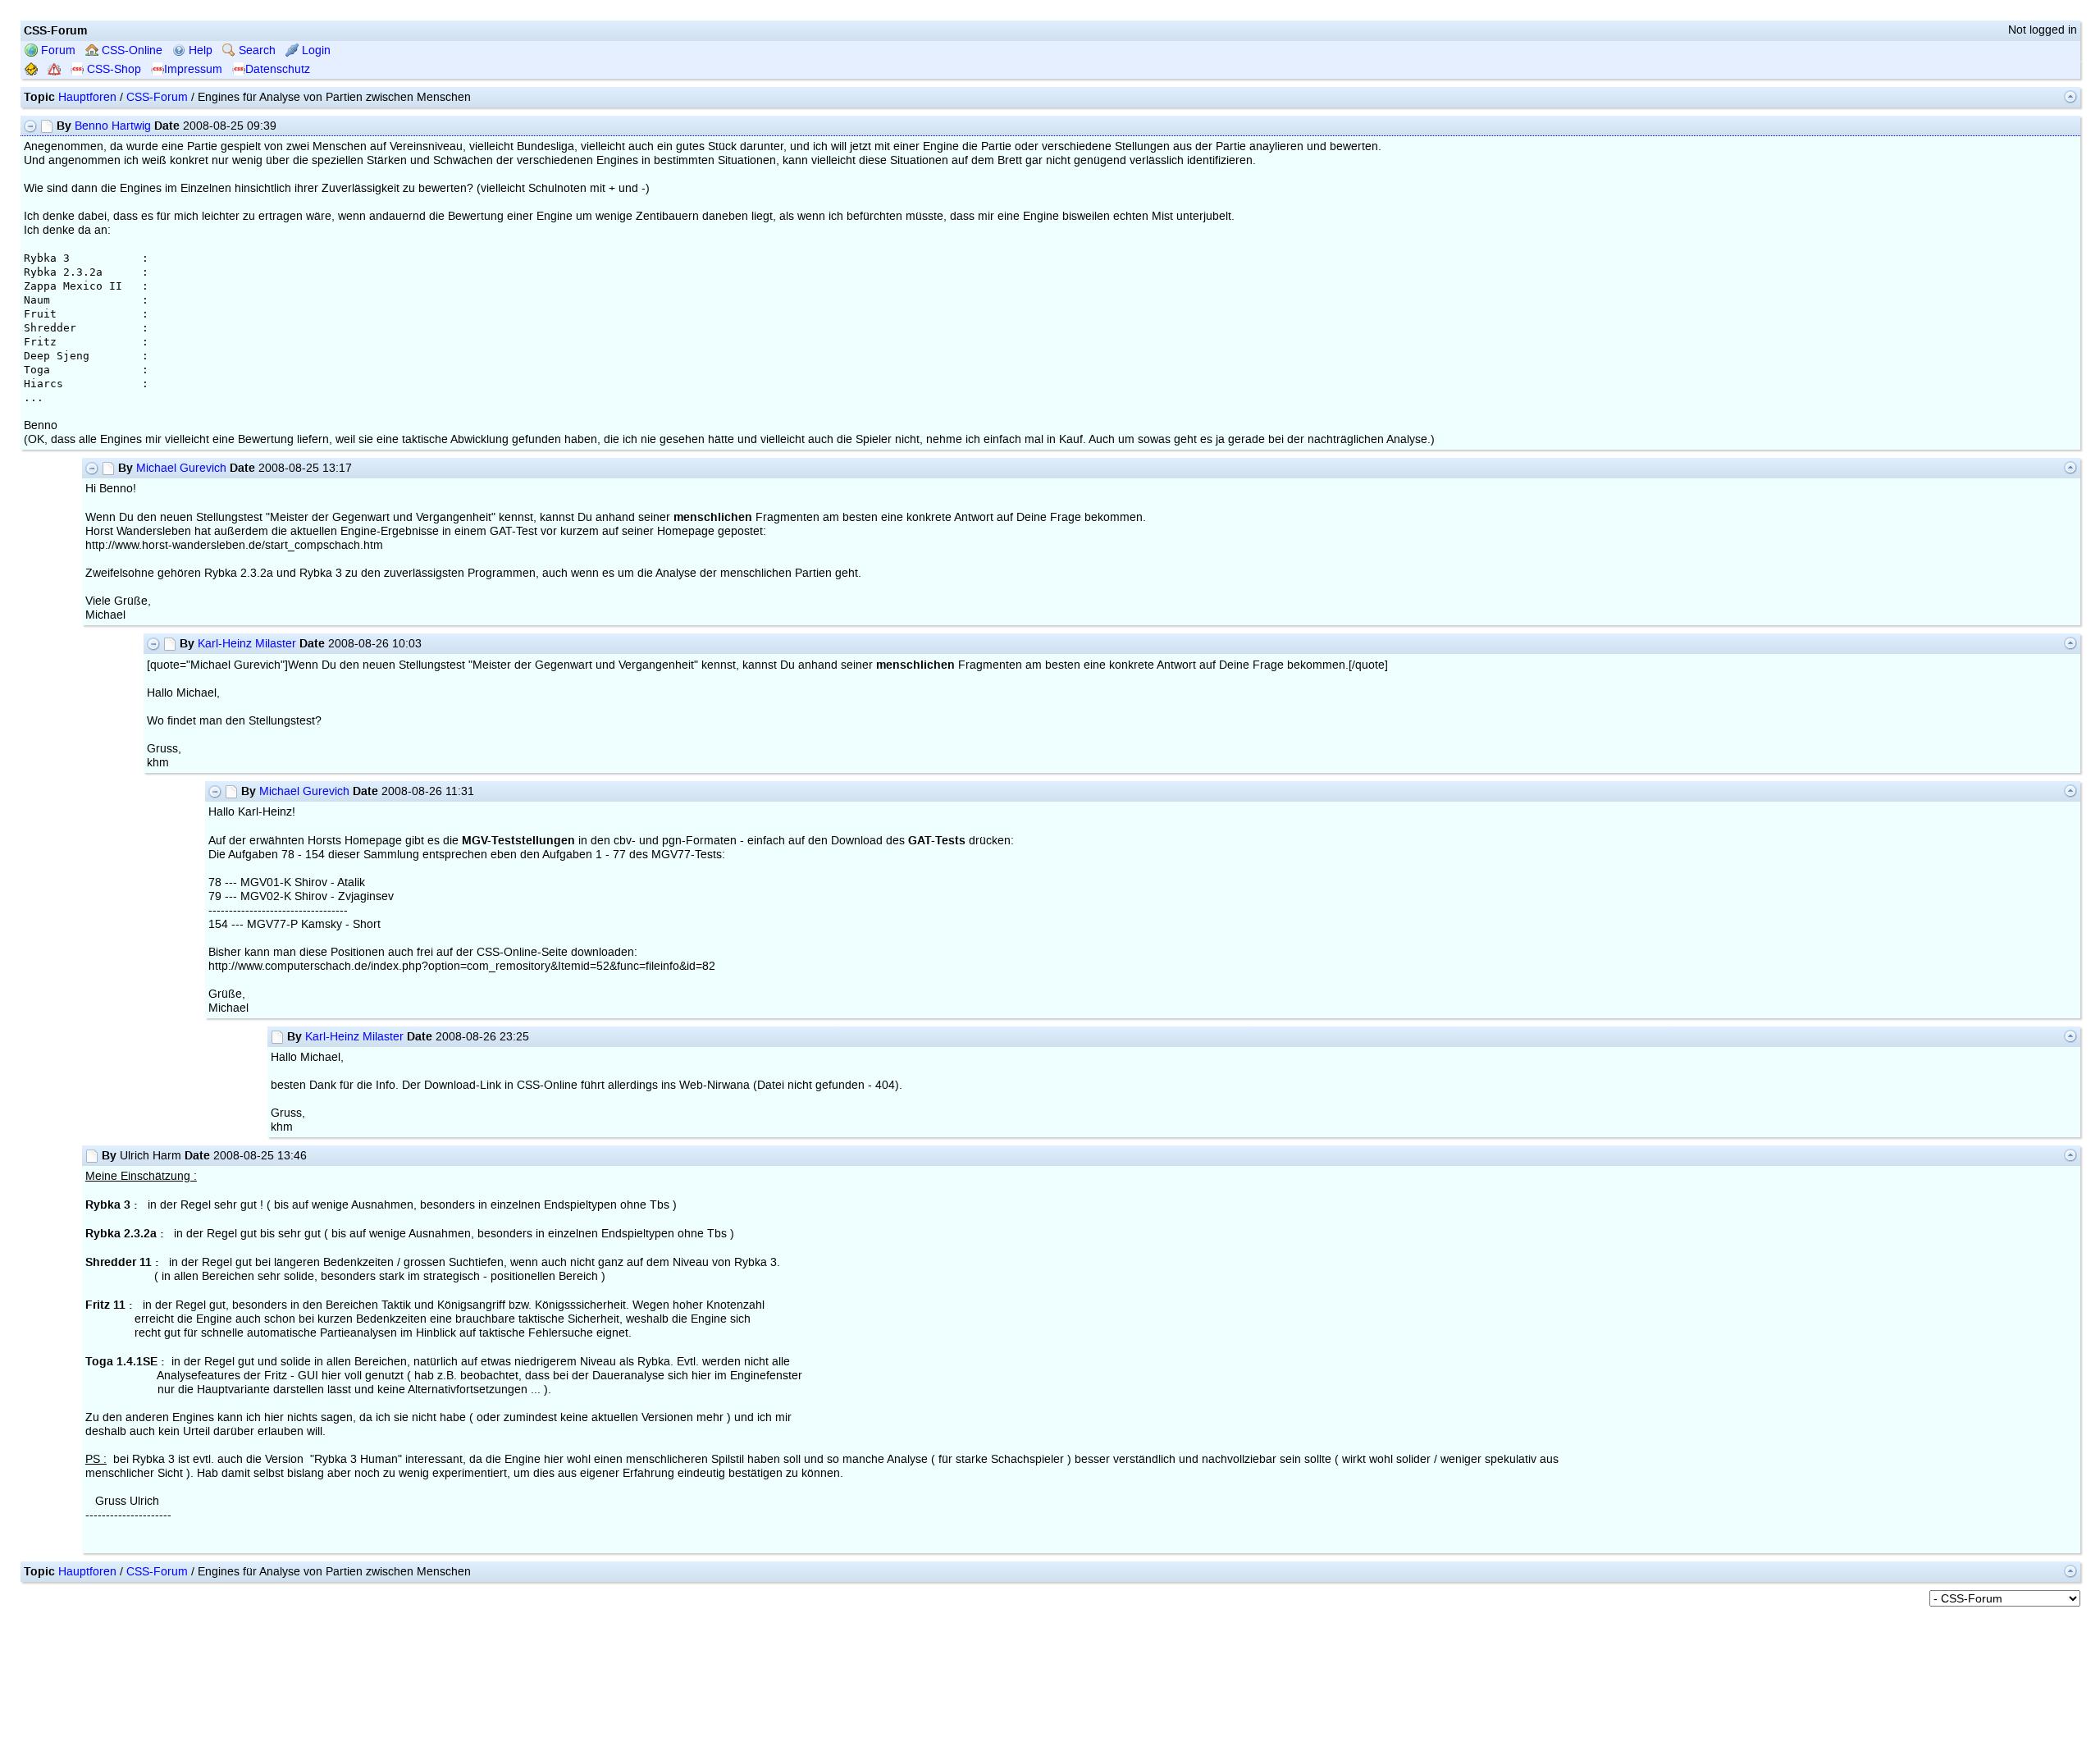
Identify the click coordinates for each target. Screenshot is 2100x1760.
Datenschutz (278, 69)
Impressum (193, 69)
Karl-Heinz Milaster (247, 644)
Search (256, 50)
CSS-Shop (112, 69)
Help (199, 50)
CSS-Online (130, 50)
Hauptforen (87, 97)
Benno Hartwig (113, 126)
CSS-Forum (157, 97)
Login (315, 50)
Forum (57, 50)
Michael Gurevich (181, 468)
